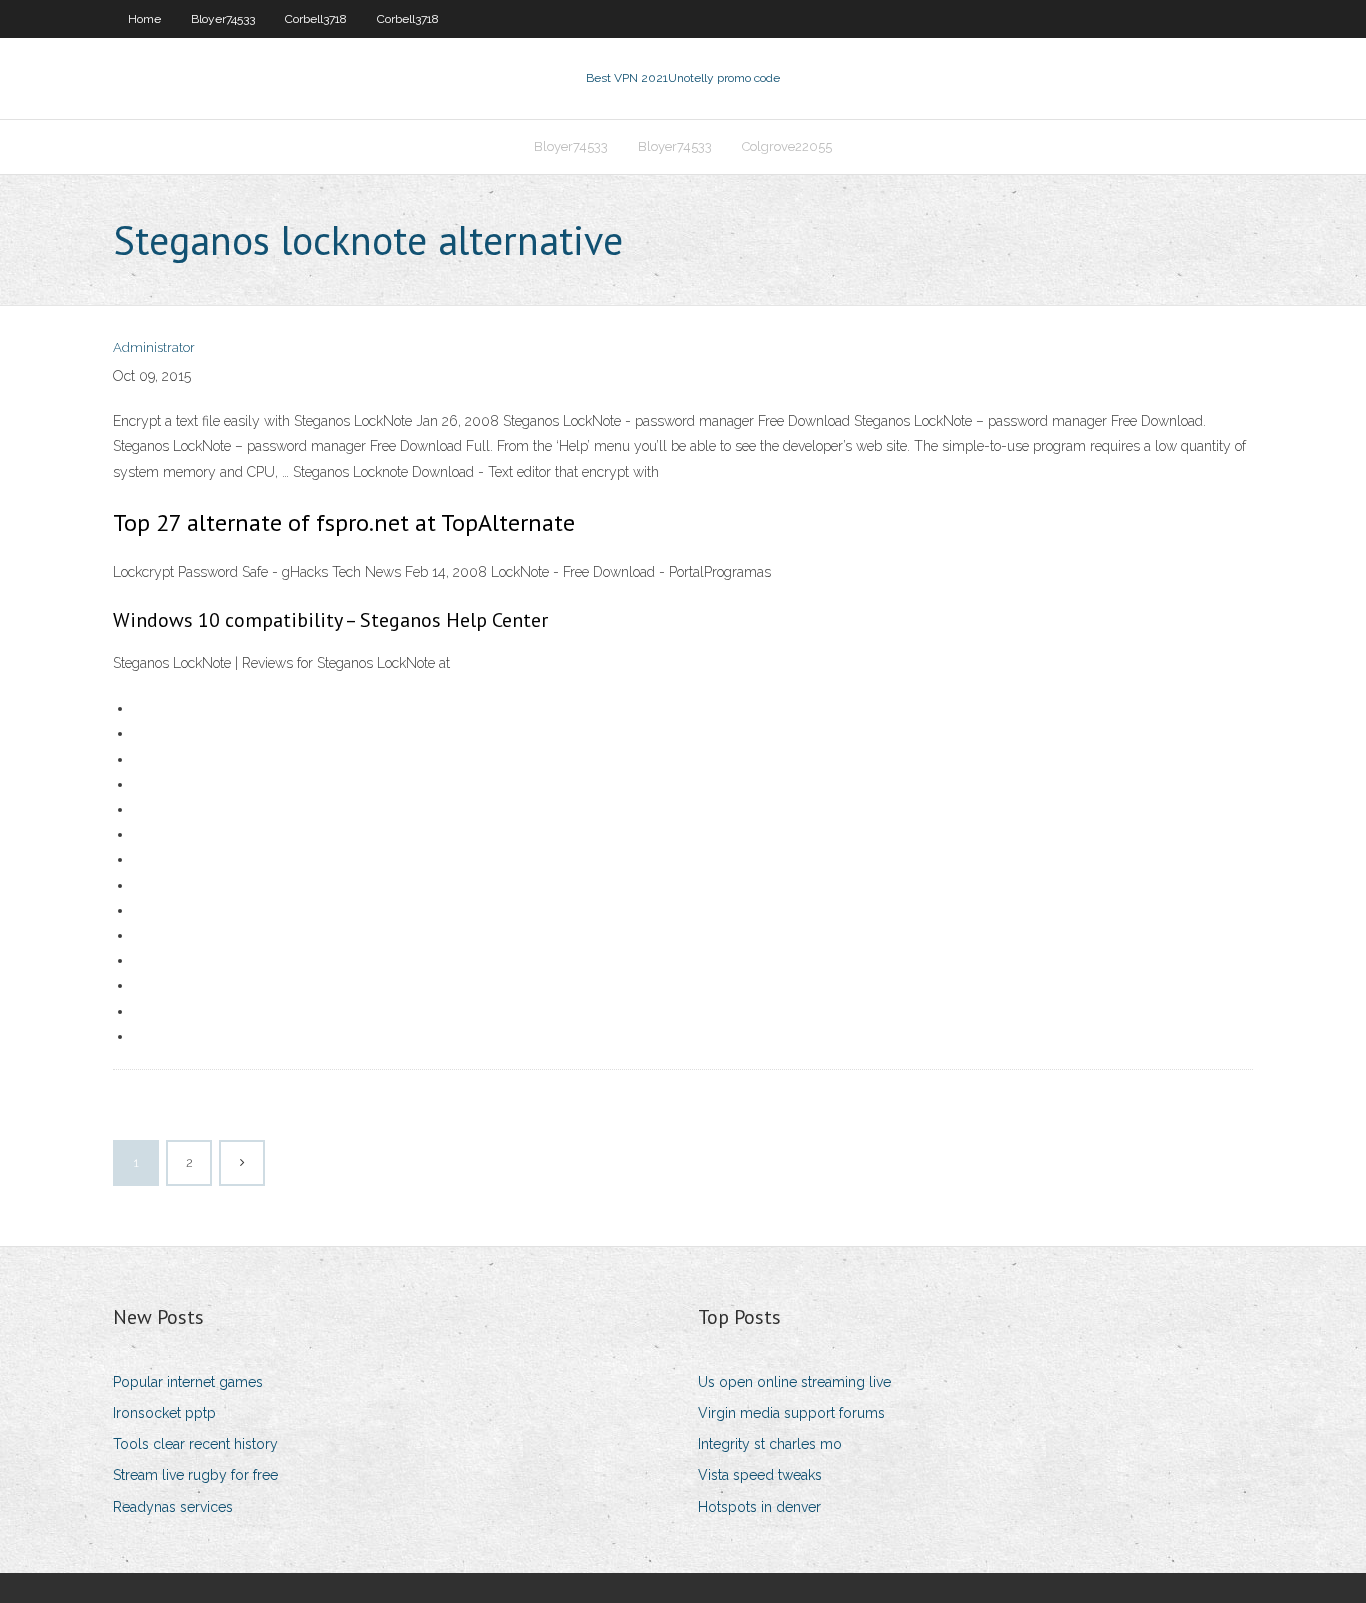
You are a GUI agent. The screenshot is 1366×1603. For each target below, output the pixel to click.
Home (144, 19)
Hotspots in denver (759, 1507)
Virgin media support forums (791, 1413)
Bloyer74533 (223, 19)
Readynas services (173, 1507)
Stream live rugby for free (195, 1475)
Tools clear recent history (195, 1444)
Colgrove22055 (787, 146)
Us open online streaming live (794, 1382)
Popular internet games (188, 1382)
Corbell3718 (316, 19)
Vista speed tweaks (760, 1475)
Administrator (154, 347)
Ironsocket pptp (164, 1413)
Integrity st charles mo (770, 1444)
